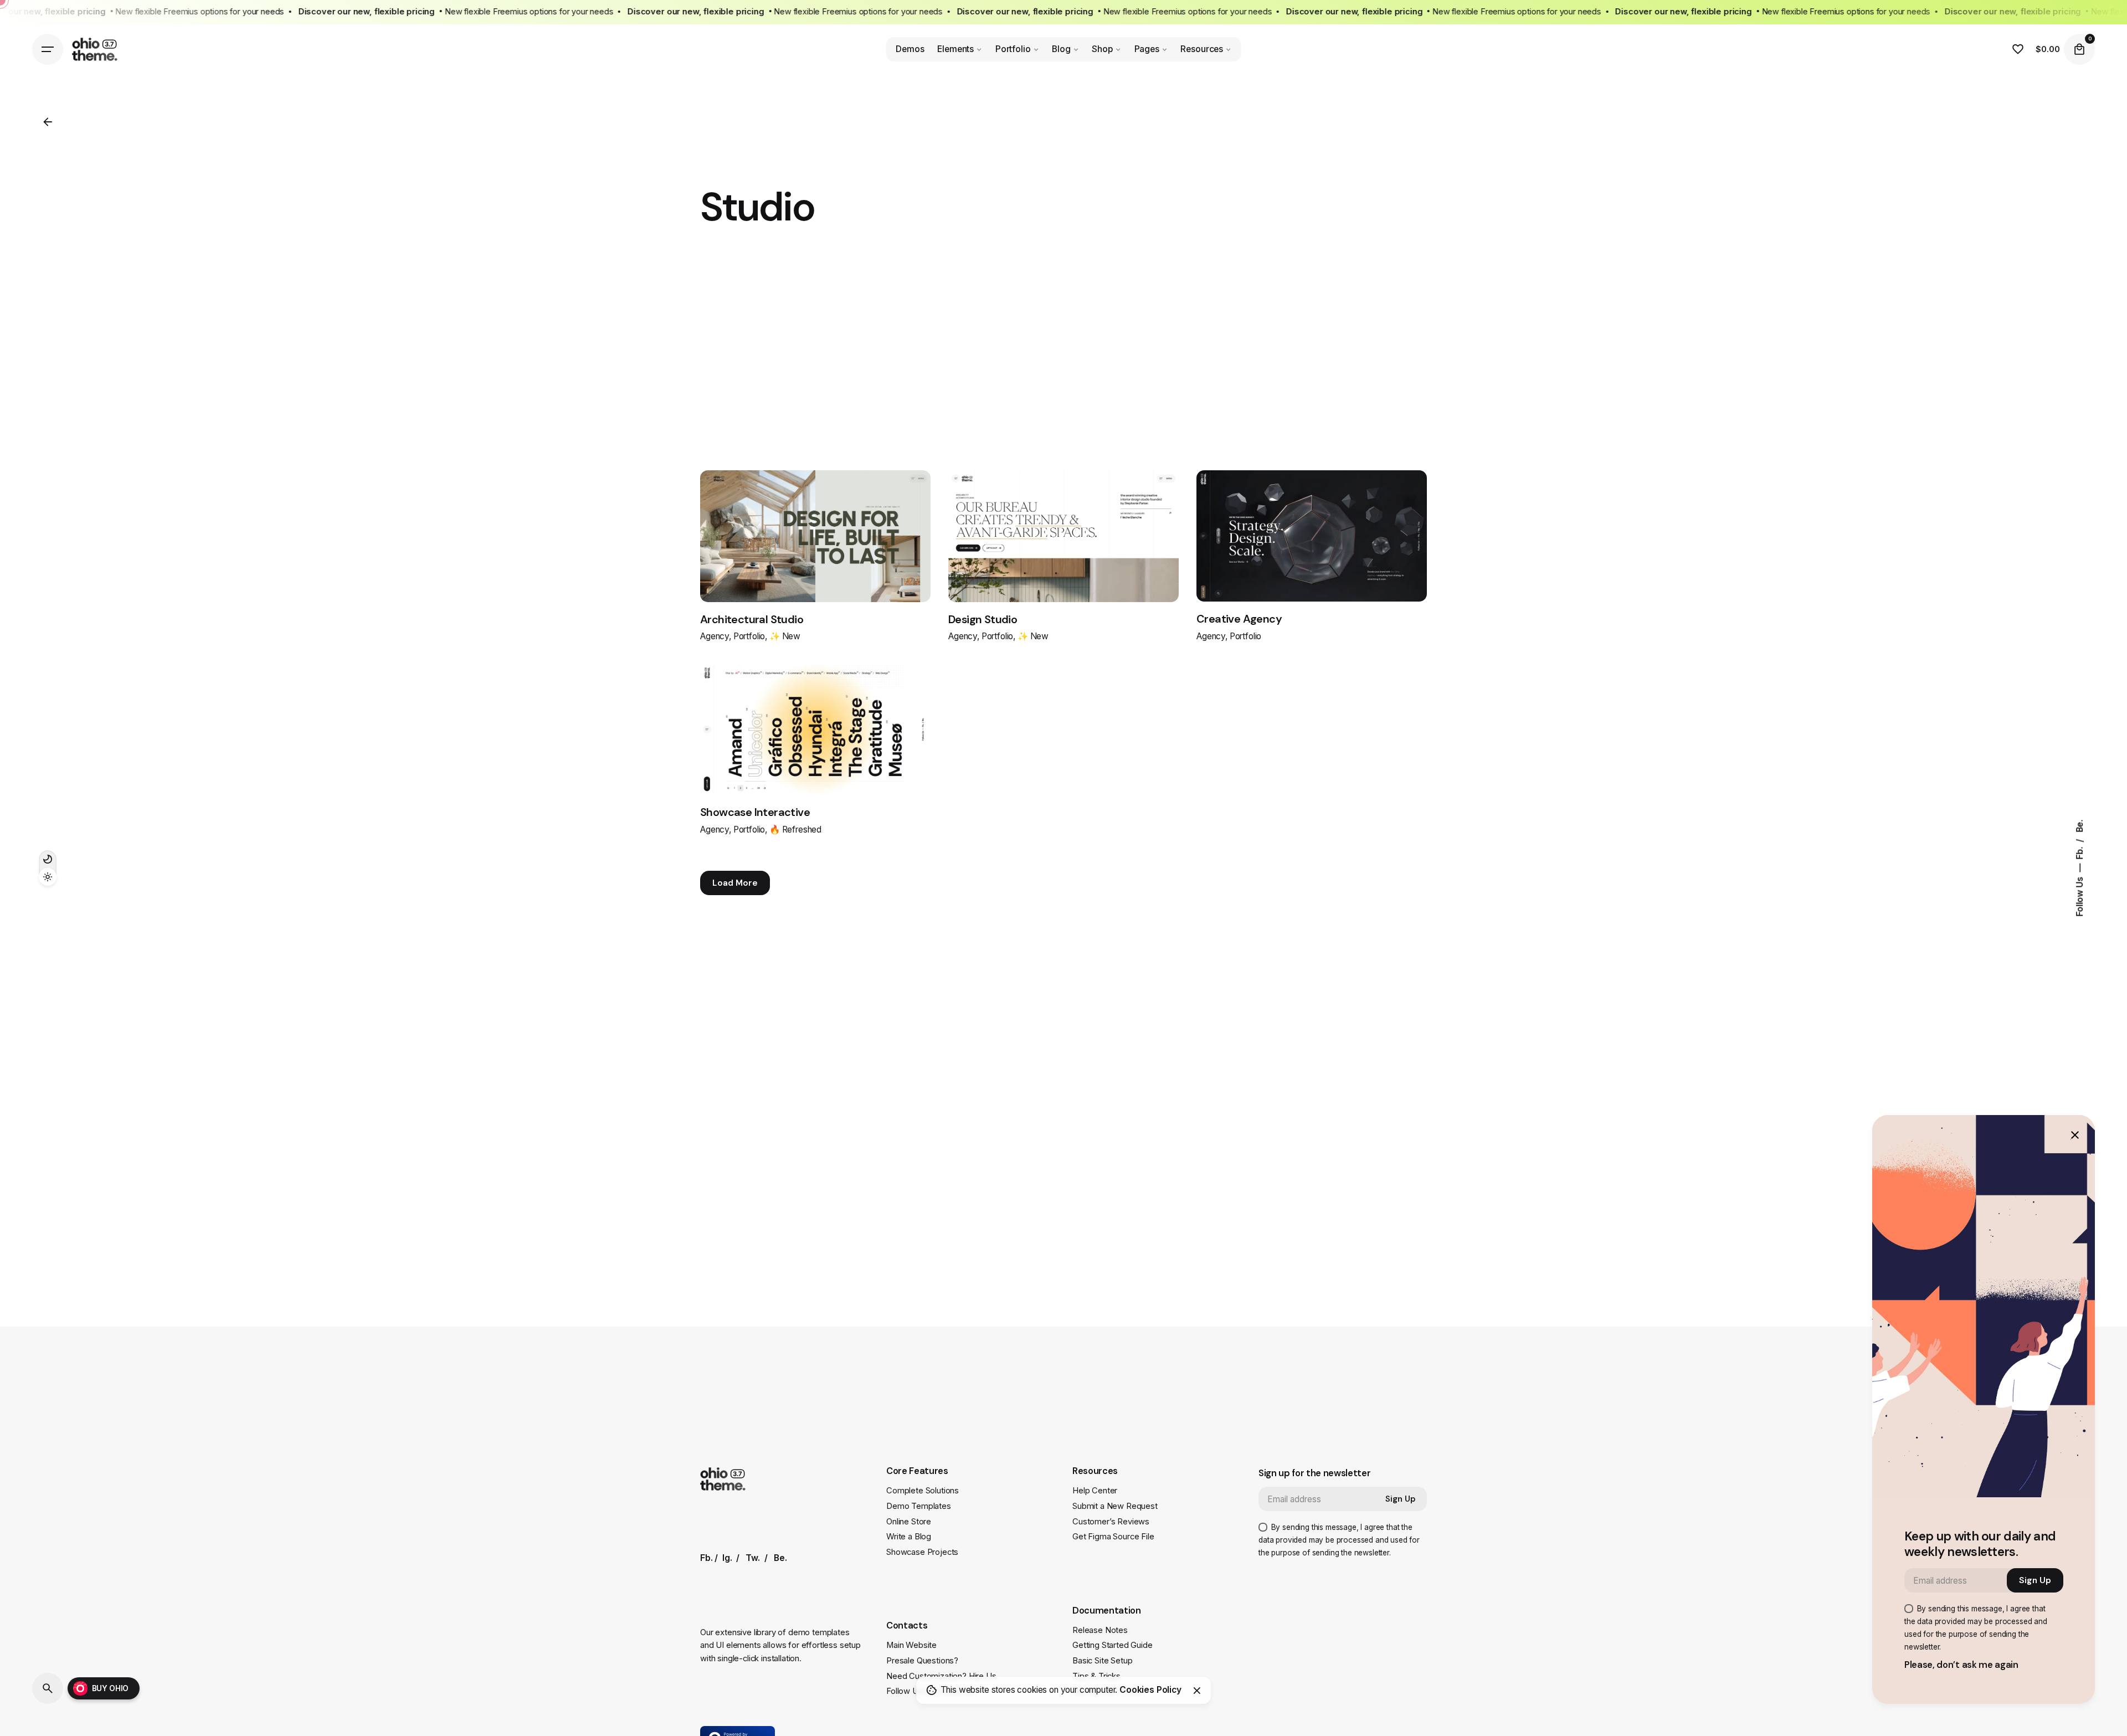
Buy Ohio (111, 1688)
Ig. (727, 1558)
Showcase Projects (922, 1552)
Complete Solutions (923, 1491)
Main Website (911, 1645)
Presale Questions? (922, 1661)
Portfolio (749, 636)
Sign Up (1401, 1499)
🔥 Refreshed (795, 830)
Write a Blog (909, 1537)
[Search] (48, 1688)
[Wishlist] (2018, 49)
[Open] (748, 512)
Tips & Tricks (1096, 1676)
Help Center (1095, 1491)
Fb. (2080, 852)
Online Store (909, 1522)
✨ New (785, 636)
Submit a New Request (1115, 1506)
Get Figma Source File (1113, 1537)
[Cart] (2079, 49)
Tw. (753, 1558)
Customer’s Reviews (1111, 1522)
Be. (2080, 826)
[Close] (1197, 1691)
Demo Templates (919, 1506)
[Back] (48, 122)
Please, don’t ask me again (1961, 1665)
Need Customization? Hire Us (941, 1676)
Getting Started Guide (1113, 1645)
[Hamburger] (48, 49)
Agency (715, 636)
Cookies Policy (1150, 1690)
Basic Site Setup (1102, 1661)
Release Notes (1100, 1630)
